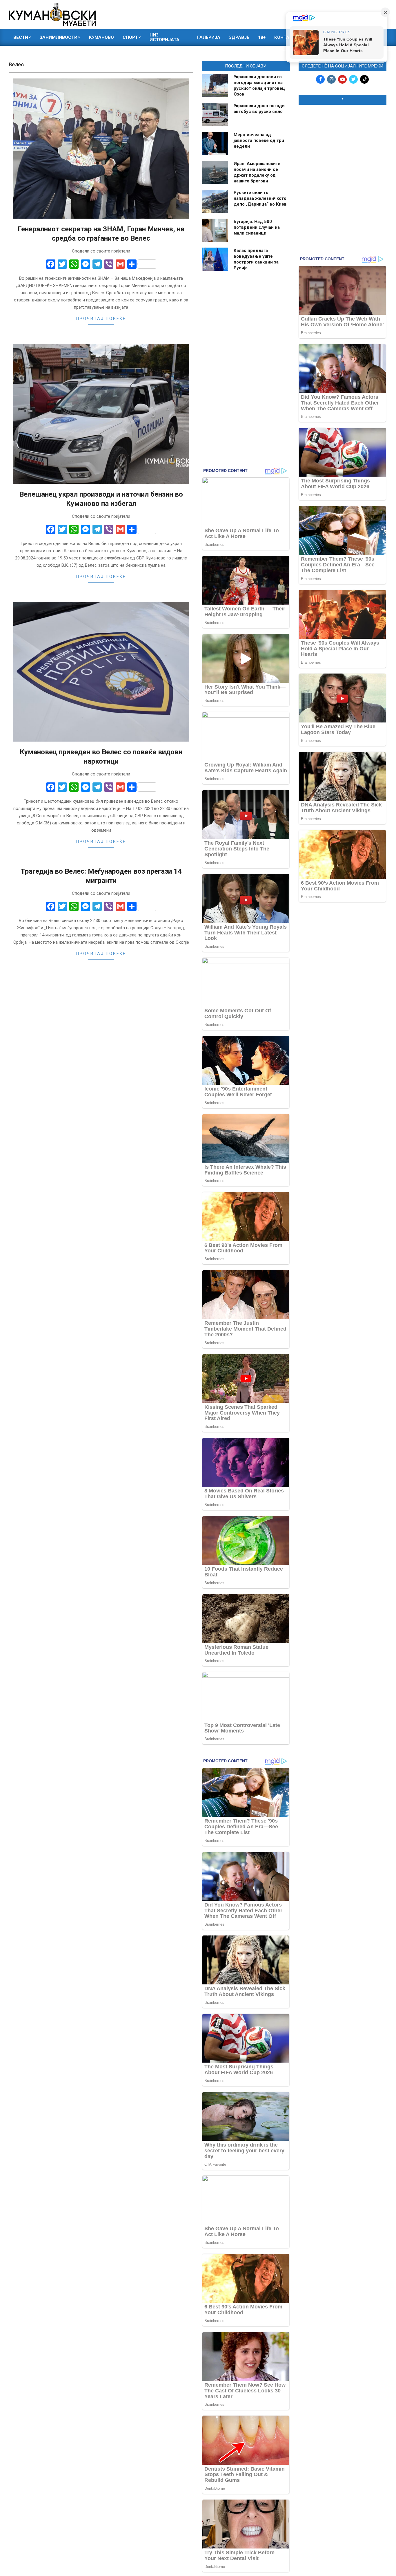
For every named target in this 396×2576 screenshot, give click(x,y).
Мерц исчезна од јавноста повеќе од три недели (259, 140)
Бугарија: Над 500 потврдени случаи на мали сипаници (257, 227)
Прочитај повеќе (101, 319)
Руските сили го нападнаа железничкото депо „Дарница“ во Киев (260, 198)
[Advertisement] (343, 147)
